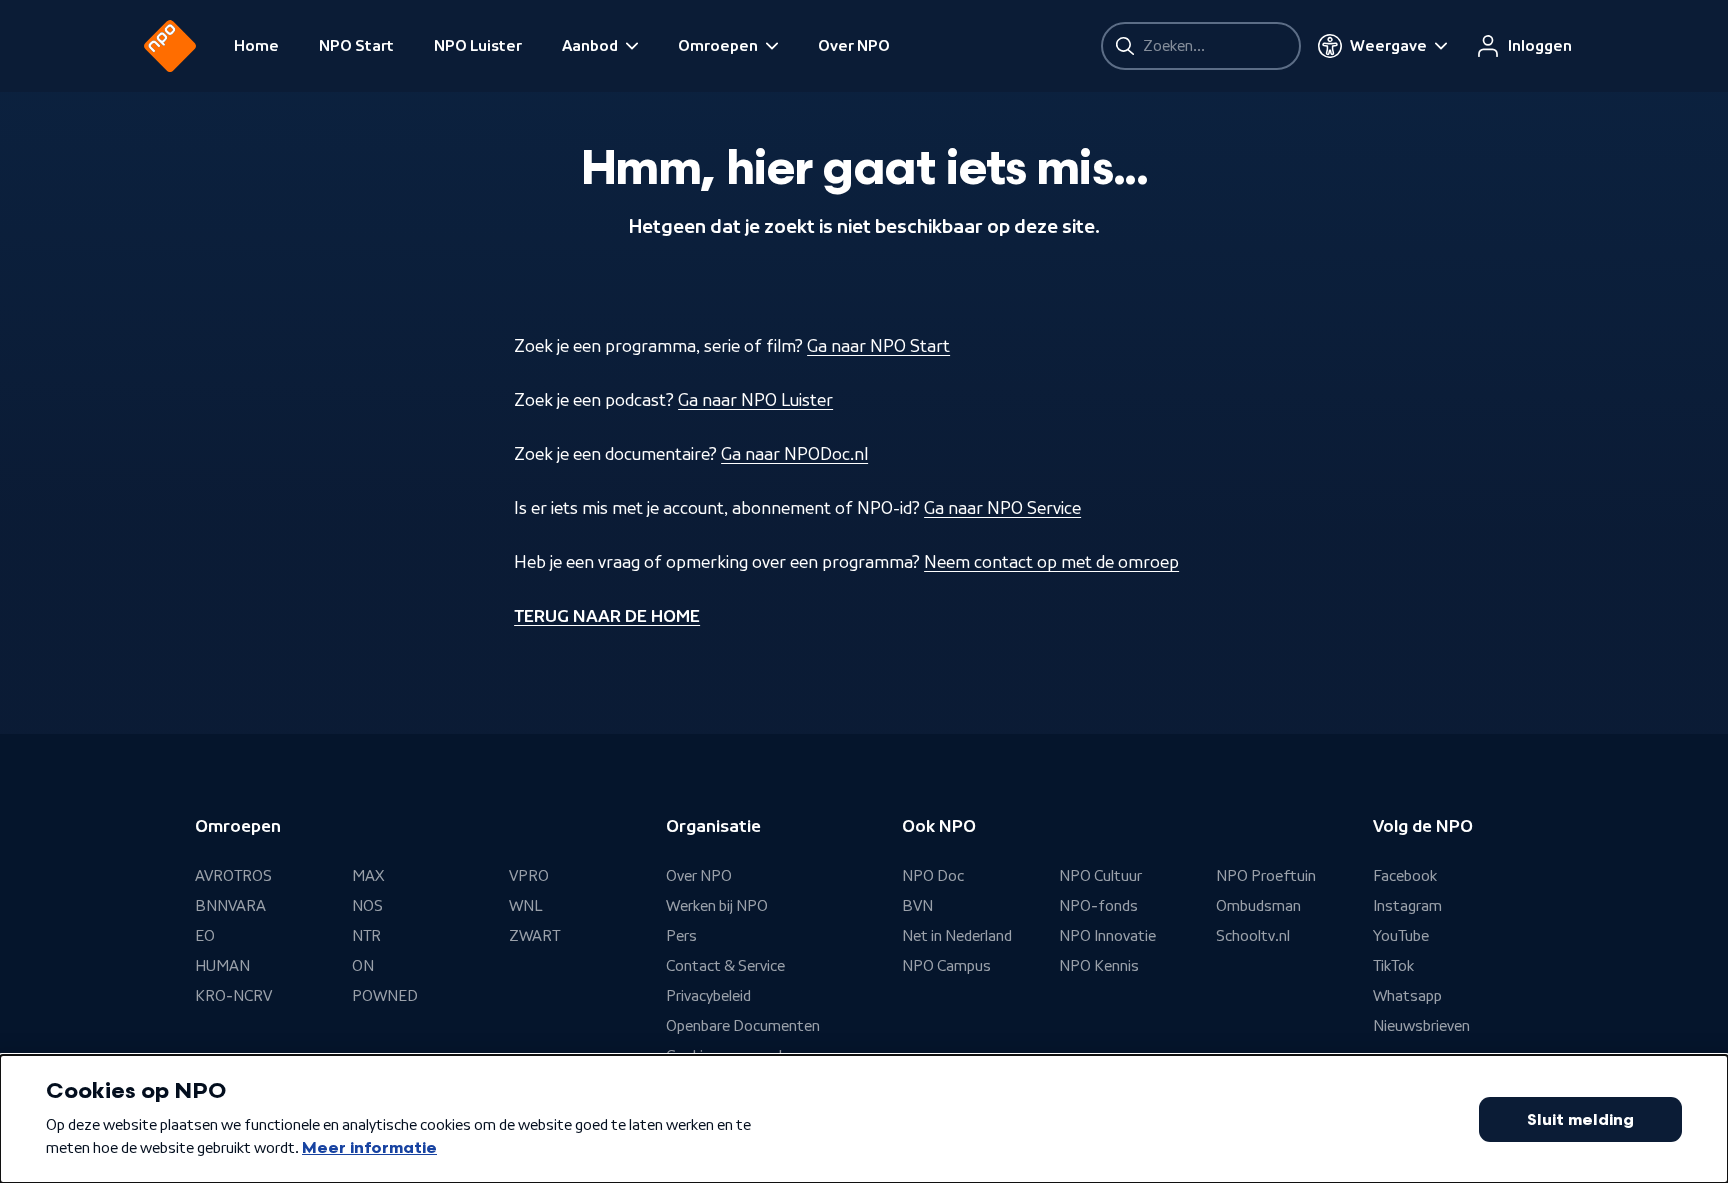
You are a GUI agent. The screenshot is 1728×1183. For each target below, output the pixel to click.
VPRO (529, 876)
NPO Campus (946, 966)
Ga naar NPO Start (878, 346)
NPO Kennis (1099, 966)
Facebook (1405, 876)
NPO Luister (478, 46)
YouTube (1401, 936)
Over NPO (854, 46)
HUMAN (222, 966)
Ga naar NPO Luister (755, 400)
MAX (368, 876)
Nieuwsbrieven (1421, 1026)
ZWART (534, 936)
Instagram (1407, 906)
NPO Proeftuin (1266, 876)
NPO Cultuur (1100, 876)
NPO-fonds (1098, 906)
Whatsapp (1407, 996)
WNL (526, 906)
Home (256, 46)
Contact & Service (725, 966)
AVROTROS (233, 876)
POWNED (385, 996)
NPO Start (356, 46)
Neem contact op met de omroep (1051, 562)
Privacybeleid (708, 996)
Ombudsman (1258, 906)
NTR (366, 936)
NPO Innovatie (1107, 936)
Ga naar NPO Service (1002, 508)
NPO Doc (933, 876)
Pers (681, 936)
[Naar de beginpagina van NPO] (170, 46)
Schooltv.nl (1253, 936)
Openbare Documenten (743, 1026)
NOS (367, 906)
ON (363, 966)
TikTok (1393, 966)
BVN (917, 906)
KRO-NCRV (233, 996)
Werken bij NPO (717, 906)
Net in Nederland (957, 936)
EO (205, 936)
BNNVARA (230, 906)
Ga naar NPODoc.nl (794, 454)
